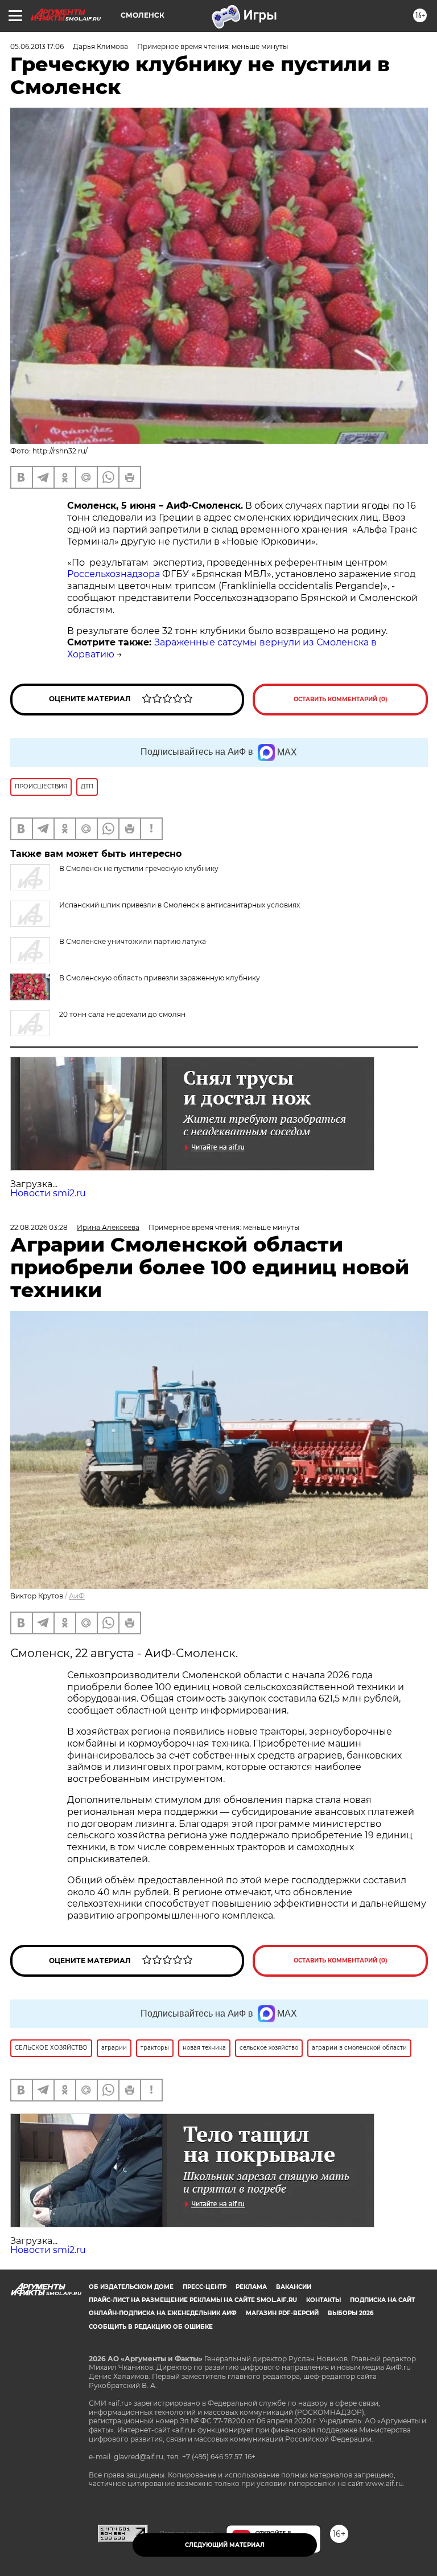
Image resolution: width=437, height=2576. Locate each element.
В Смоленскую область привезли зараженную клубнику (160, 978)
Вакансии (294, 2287)
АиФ (77, 1596)
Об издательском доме (131, 2287)
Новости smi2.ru (48, 1193)
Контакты (323, 2300)
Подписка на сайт (382, 2300)
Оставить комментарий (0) (341, 699)
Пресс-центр (205, 2287)
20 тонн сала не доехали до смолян (122, 1014)
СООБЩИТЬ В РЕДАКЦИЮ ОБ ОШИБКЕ (151, 2327)
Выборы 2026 (351, 2313)
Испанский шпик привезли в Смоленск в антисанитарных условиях (180, 905)
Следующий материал (225, 2545)
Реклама (251, 2287)
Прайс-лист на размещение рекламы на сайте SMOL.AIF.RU (193, 2300)
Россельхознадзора (114, 574)
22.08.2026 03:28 (39, 1227)
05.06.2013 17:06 (37, 46)
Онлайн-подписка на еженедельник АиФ (163, 2313)
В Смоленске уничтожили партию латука (133, 941)
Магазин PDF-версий (282, 2313)
